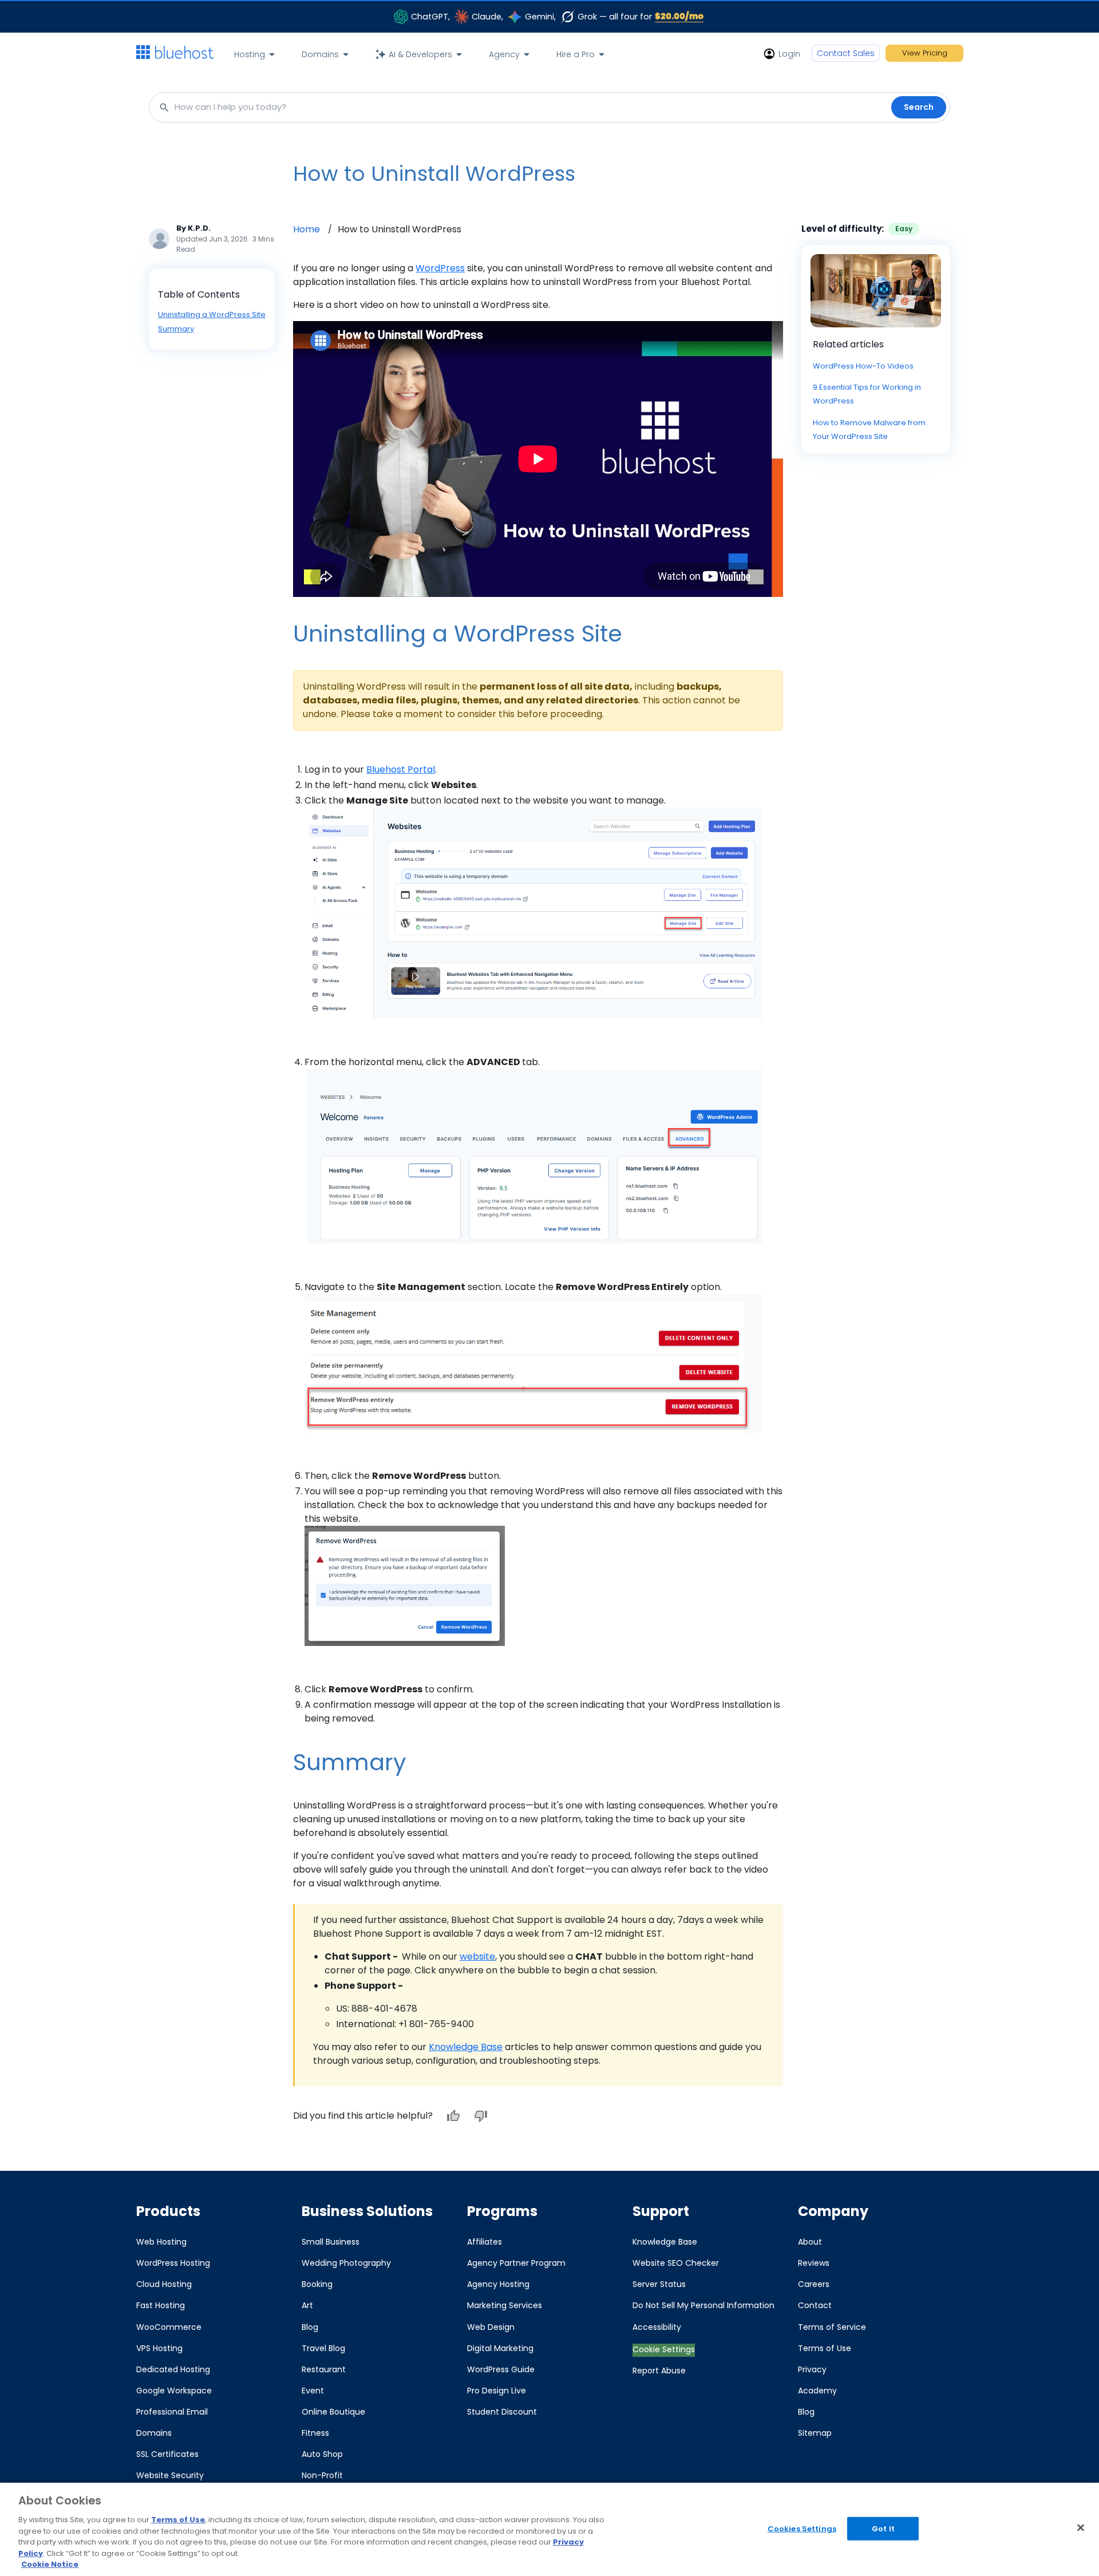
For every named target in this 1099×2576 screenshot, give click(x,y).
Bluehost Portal (401, 769)
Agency (504, 54)
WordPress (440, 268)
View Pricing (925, 53)
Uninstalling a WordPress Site (212, 314)
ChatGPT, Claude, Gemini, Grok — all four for (558, 16)
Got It (883, 2528)
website (477, 1956)
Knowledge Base (466, 2047)
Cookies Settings (802, 2528)
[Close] (1081, 2527)
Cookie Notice (50, 2564)
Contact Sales (846, 53)
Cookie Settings (664, 2349)
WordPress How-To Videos (863, 366)
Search (919, 107)
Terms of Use (178, 2520)
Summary (176, 329)
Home (307, 229)
